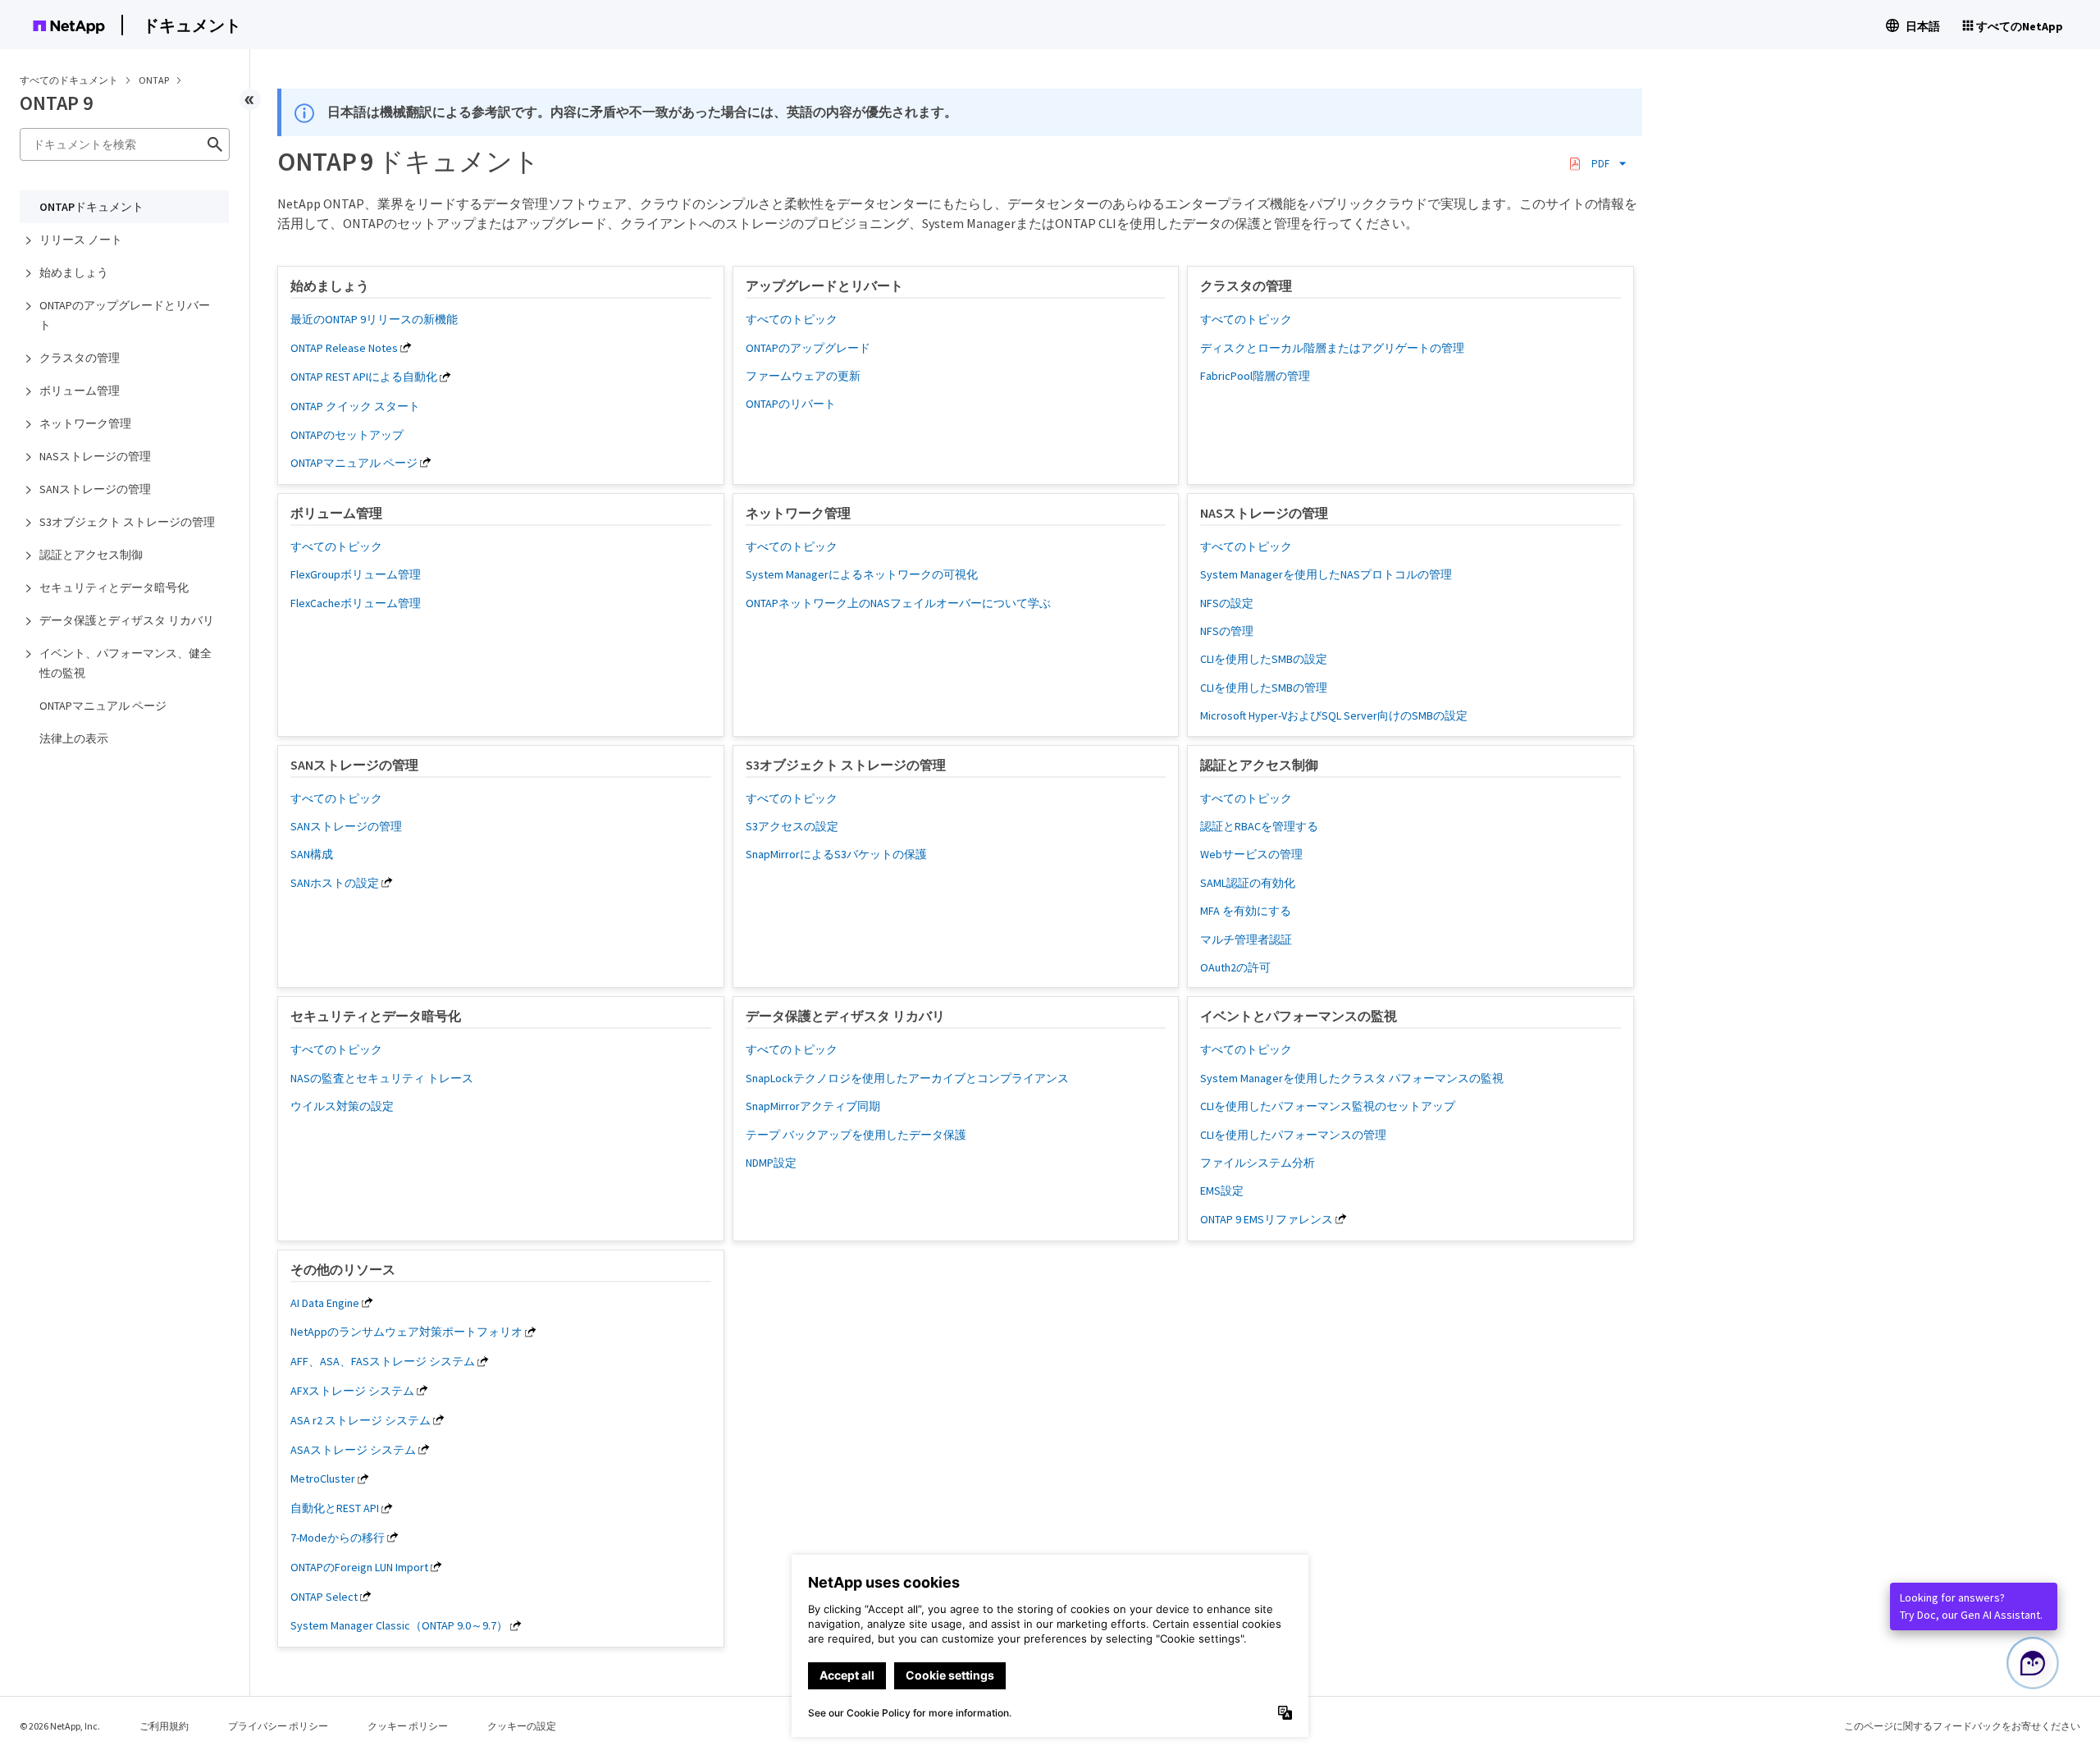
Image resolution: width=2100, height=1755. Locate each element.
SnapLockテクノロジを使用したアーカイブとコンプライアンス (907, 1078)
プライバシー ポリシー (278, 1726)
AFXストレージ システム (352, 1391)
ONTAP (155, 80)
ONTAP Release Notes (344, 348)
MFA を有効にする (1246, 911)
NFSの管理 (1227, 631)
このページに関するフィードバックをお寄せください (1962, 1726)
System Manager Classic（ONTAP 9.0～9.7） (399, 1625)
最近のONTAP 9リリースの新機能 (374, 319)
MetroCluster (323, 1478)
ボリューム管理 (80, 391)
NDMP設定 (771, 1163)
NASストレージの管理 (95, 456)
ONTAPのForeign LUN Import (359, 1567)
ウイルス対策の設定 (342, 1106)
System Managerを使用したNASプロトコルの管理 (1326, 574)
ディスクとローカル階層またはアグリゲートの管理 (1332, 348)
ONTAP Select (324, 1597)
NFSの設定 (1227, 603)
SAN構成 (312, 854)
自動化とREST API (335, 1508)
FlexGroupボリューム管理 (356, 574)
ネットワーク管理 (85, 423)
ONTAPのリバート (791, 404)
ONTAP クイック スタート (355, 406)
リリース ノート (81, 240)
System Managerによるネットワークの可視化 (862, 574)
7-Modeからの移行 (338, 1538)
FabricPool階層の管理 (1255, 376)
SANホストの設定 (335, 883)
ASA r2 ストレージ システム (361, 1420)
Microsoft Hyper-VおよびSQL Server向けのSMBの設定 (1334, 715)
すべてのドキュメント (69, 80)
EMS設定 (1222, 1191)
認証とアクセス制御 (91, 555)
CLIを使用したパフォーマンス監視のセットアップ (1328, 1106)
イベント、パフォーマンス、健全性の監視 (126, 663)
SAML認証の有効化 (1248, 883)
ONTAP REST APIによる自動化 (364, 377)
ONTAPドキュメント (91, 207)
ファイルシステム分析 (1258, 1163)
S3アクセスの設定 (792, 826)
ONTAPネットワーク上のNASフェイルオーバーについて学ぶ (898, 603)
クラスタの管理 (80, 358)
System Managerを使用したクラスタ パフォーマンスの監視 (1352, 1078)
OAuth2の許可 (1235, 967)
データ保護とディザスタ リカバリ (127, 620)
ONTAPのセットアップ (347, 435)
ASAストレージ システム (353, 1450)
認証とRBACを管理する (1259, 826)
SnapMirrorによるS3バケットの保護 (836, 854)
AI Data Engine (325, 1303)
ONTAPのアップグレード (808, 348)
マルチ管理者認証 (1246, 939)
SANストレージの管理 (95, 489)
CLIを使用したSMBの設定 (1264, 659)
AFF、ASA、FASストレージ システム (383, 1361)
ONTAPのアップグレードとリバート (125, 315)
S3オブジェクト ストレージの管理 (127, 522)
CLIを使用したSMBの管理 (1264, 688)
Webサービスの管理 (1251, 854)
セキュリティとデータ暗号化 (114, 587)
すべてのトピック (792, 319)
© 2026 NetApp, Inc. (60, 1726)
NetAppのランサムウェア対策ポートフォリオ (406, 1332)
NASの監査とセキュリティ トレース (382, 1078)
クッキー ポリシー (408, 1726)
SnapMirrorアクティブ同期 (813, 1106)
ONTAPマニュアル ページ (103, 706)
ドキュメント (192, 25)
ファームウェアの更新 (803, 376)
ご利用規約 (164, 1726)
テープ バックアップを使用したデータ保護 (856, 1135)
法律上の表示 (74, 738)
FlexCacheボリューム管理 (356, 603)
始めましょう (74, 272)
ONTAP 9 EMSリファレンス (1267, 1219)
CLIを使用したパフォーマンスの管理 (1293, 1135)
